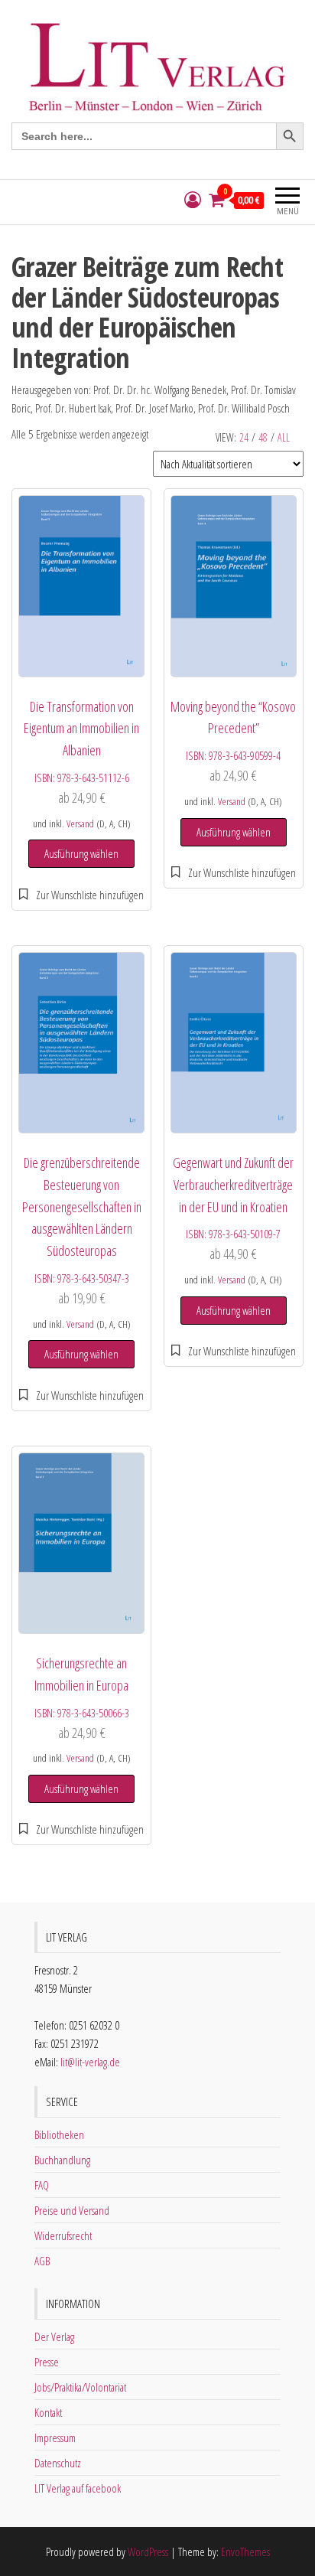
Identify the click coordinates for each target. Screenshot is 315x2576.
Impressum (55, 2437)
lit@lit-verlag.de (90, 2062)
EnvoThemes (245, 2552)
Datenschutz (58, 2463)
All (284, 437)
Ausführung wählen (81, 853)
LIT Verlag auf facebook (78, 2488)
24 (244, 437)
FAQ (42, 2185)
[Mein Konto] (193, 200)
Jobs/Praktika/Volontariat (80, 2387)
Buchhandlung (62, 2160)
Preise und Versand (72, 2210)
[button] (81, 895)
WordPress (148, 2552)
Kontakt (48, 2412)
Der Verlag (54, 2336)
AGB (42, 2261)
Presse (47, 2362)
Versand (80, 823)
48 (263, 437)
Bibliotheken (59, 2134)
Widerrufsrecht (63, 2235)
